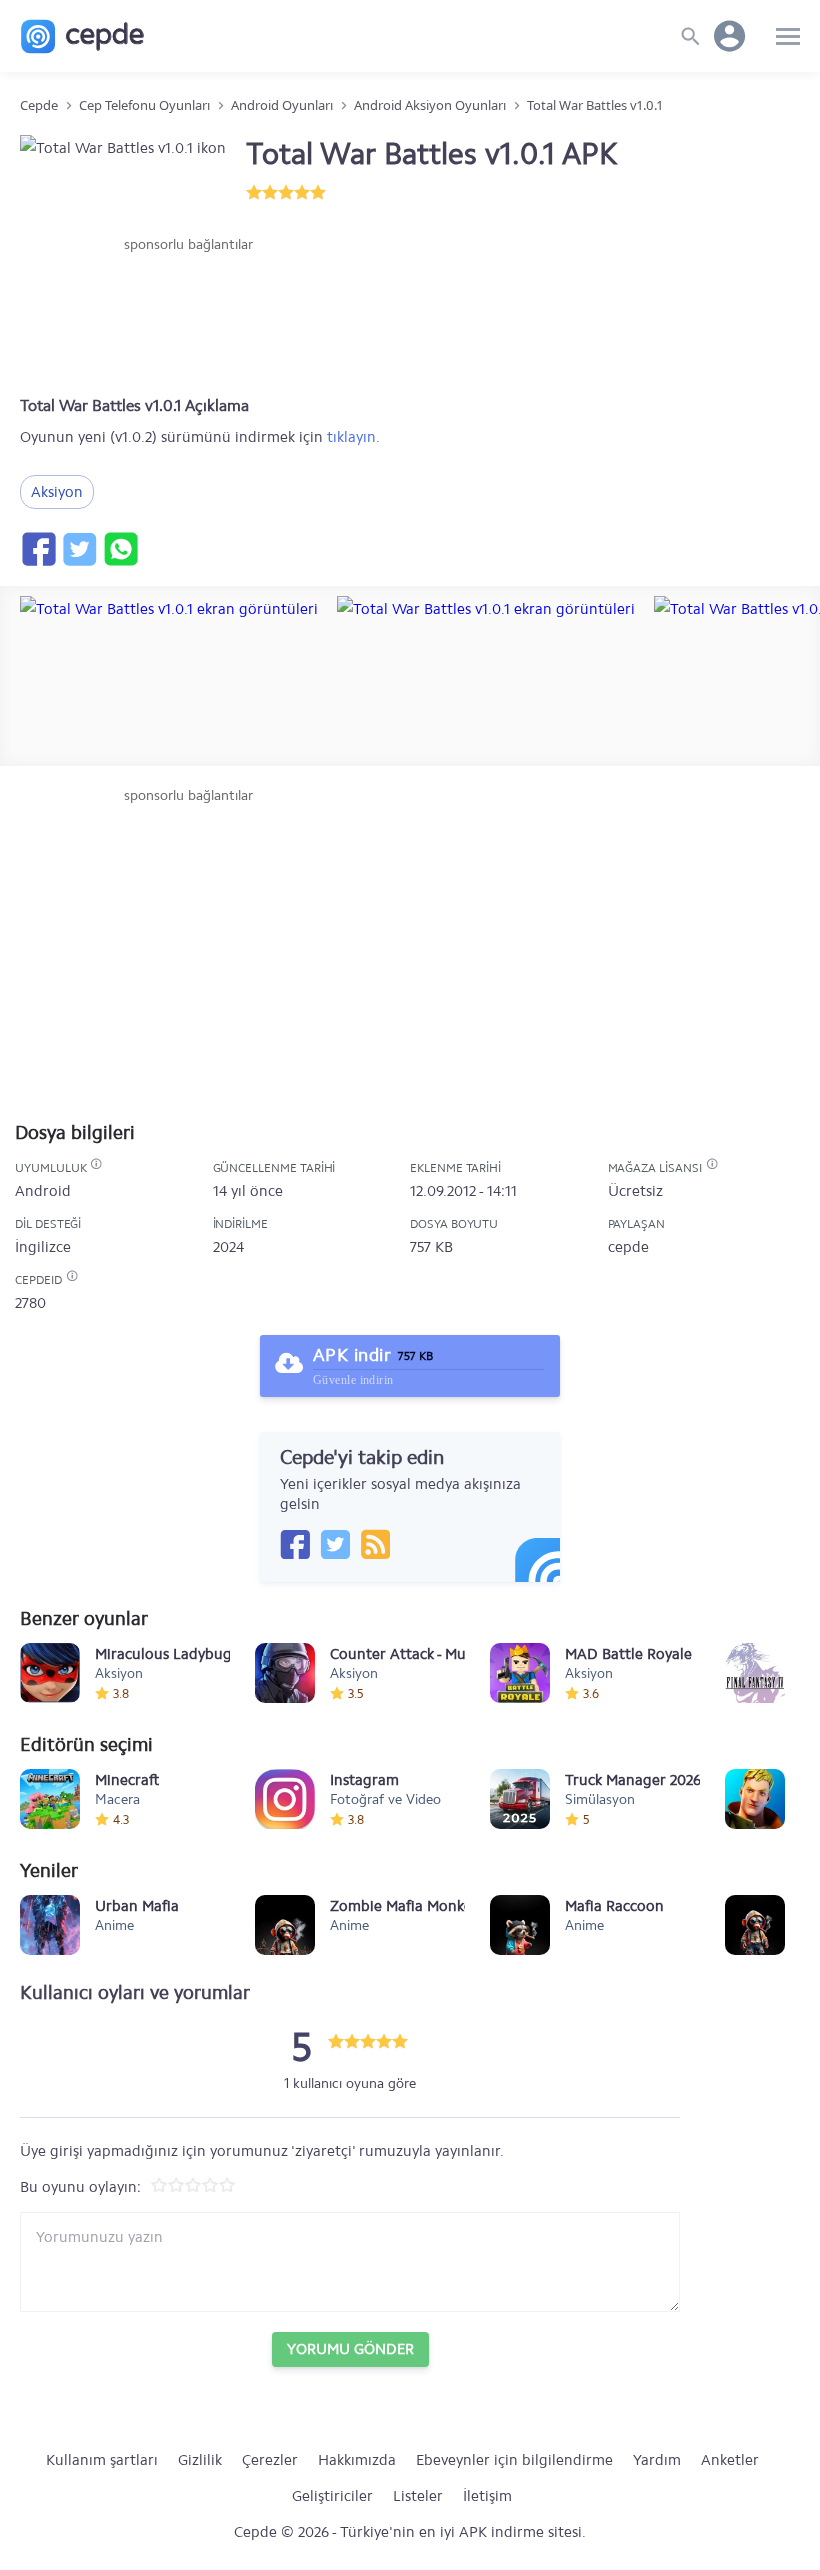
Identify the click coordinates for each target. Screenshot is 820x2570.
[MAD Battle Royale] (520, 1673)
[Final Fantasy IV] (755, 1673)
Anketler (730, 2460)
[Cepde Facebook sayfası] (295, 1544)
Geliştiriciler (332, 2496)
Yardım (657, 2460)
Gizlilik (200, 2460)
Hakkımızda (357, 2460)
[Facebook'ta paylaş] (38, 549)
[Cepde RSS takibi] (375, 1544)
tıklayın (351, 437)
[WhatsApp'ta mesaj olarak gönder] (120, 549)
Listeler (418, 2496)
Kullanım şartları (102, 2460)
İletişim (487, 2496)
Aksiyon (57, 492)
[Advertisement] (188, 315)
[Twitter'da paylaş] (79, 549)
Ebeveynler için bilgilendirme (514, 2460)
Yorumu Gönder (350, 2349)
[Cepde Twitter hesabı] (335, 1544)
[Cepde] (82, 36)
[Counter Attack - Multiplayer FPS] (285, 1673)
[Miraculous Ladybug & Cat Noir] (50, 1673)
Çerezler (270, 2460)
